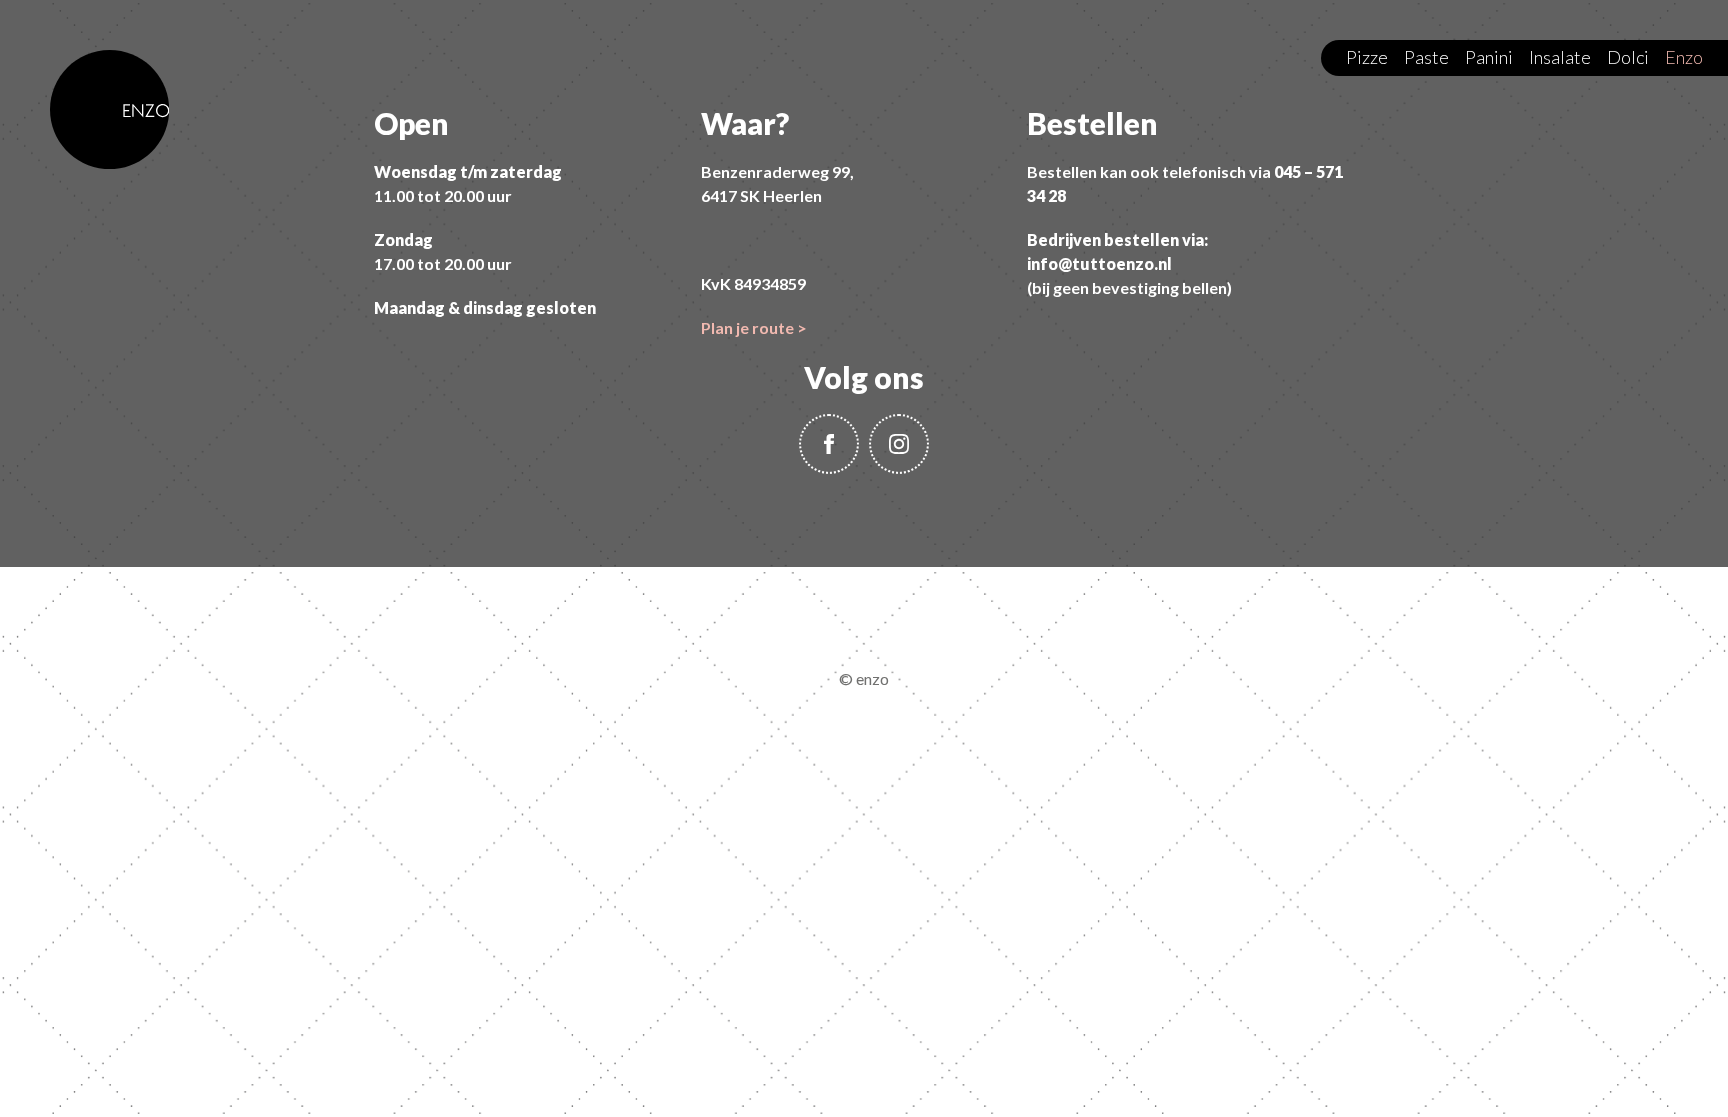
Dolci (1628, 57)
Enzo (1684, 57)
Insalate (1560, 57)
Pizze (1367, 57)
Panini (1489, 57)
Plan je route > (754, 327)
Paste (1426, 57)
